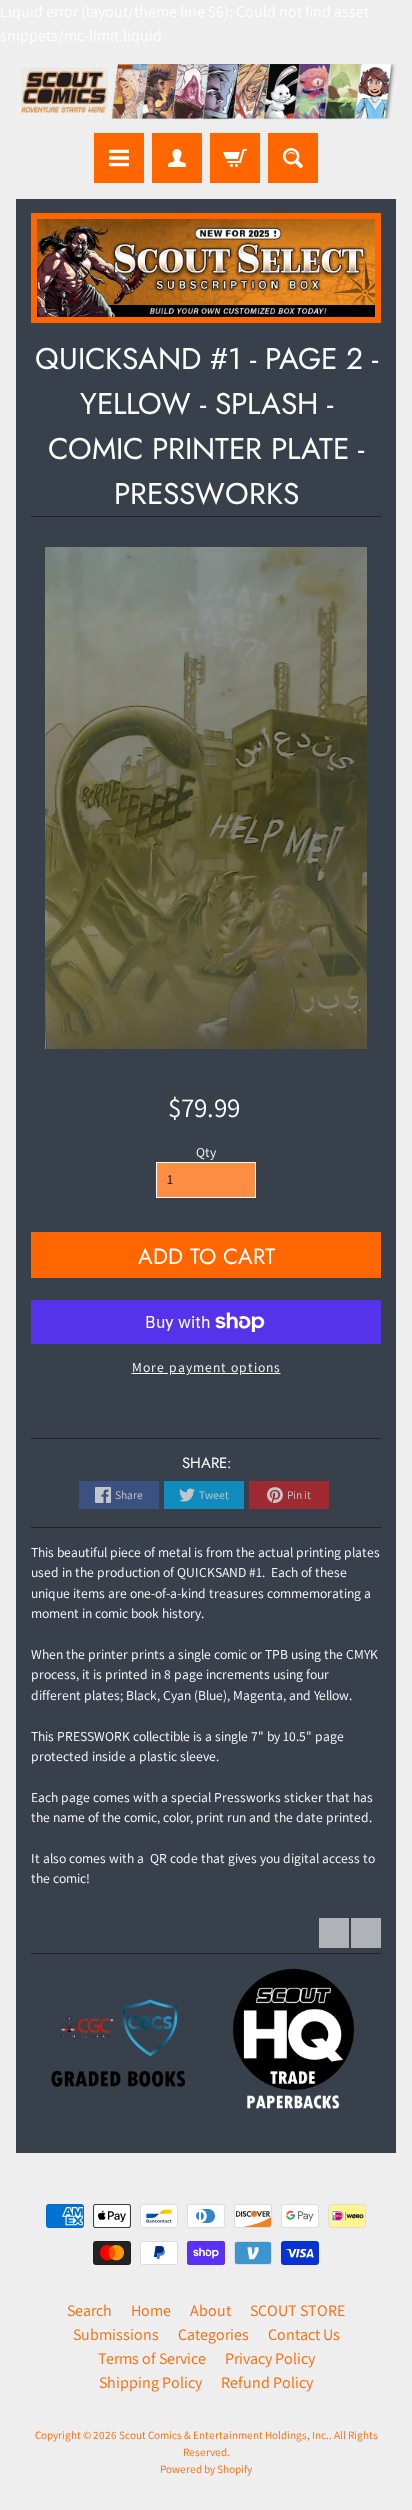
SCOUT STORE (297, 2310)
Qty (206, 1152)
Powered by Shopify (206, 2469)
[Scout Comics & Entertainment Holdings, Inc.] (206, 93)
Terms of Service (152, 2358)
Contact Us (304, 2334)
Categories (213, 2334)
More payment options (206, 1367)
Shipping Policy (150, 2382)
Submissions (116, 2334)
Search (89, 2310)
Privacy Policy (270, 2358)
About (210, 2310)
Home (151, 2310)
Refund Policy (267, 2382)
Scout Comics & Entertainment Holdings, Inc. (224, 2435)
